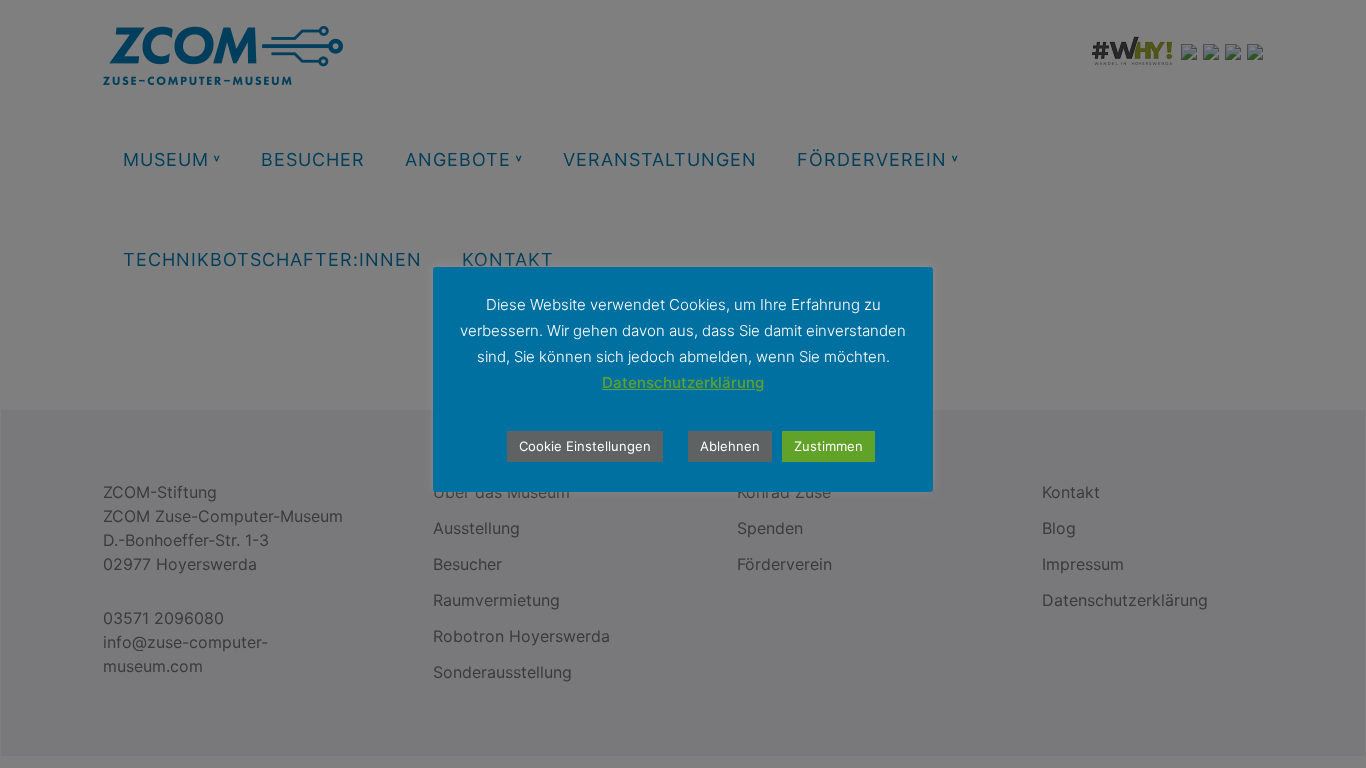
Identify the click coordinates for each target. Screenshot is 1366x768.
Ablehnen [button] (730, 446)
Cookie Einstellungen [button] (585, 446)
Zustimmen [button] (828, 446)
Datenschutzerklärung (683, 382)
